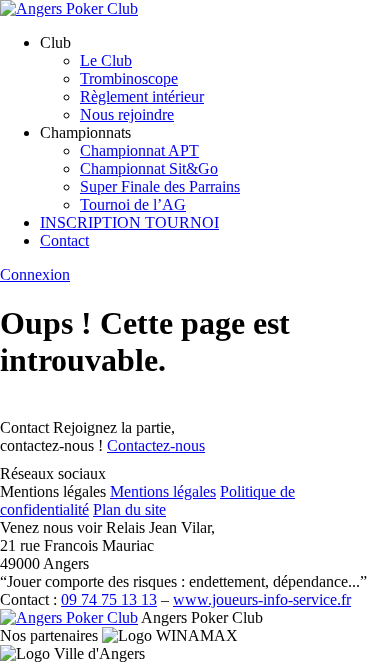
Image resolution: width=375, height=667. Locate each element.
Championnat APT (139, 150)
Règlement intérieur (142, 96)
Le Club (106, 60)
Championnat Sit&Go (149, 168)
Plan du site (129, 509)
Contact (64, 240)
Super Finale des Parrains (160, 186)
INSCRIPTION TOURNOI (129, 222)
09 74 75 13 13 (109, 599)
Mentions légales (163, 491)
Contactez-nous (156, 445)
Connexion (35, 274)
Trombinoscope (129, 78)
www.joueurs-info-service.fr (262, 599)
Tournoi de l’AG (133, 204)
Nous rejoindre (127, 114)
